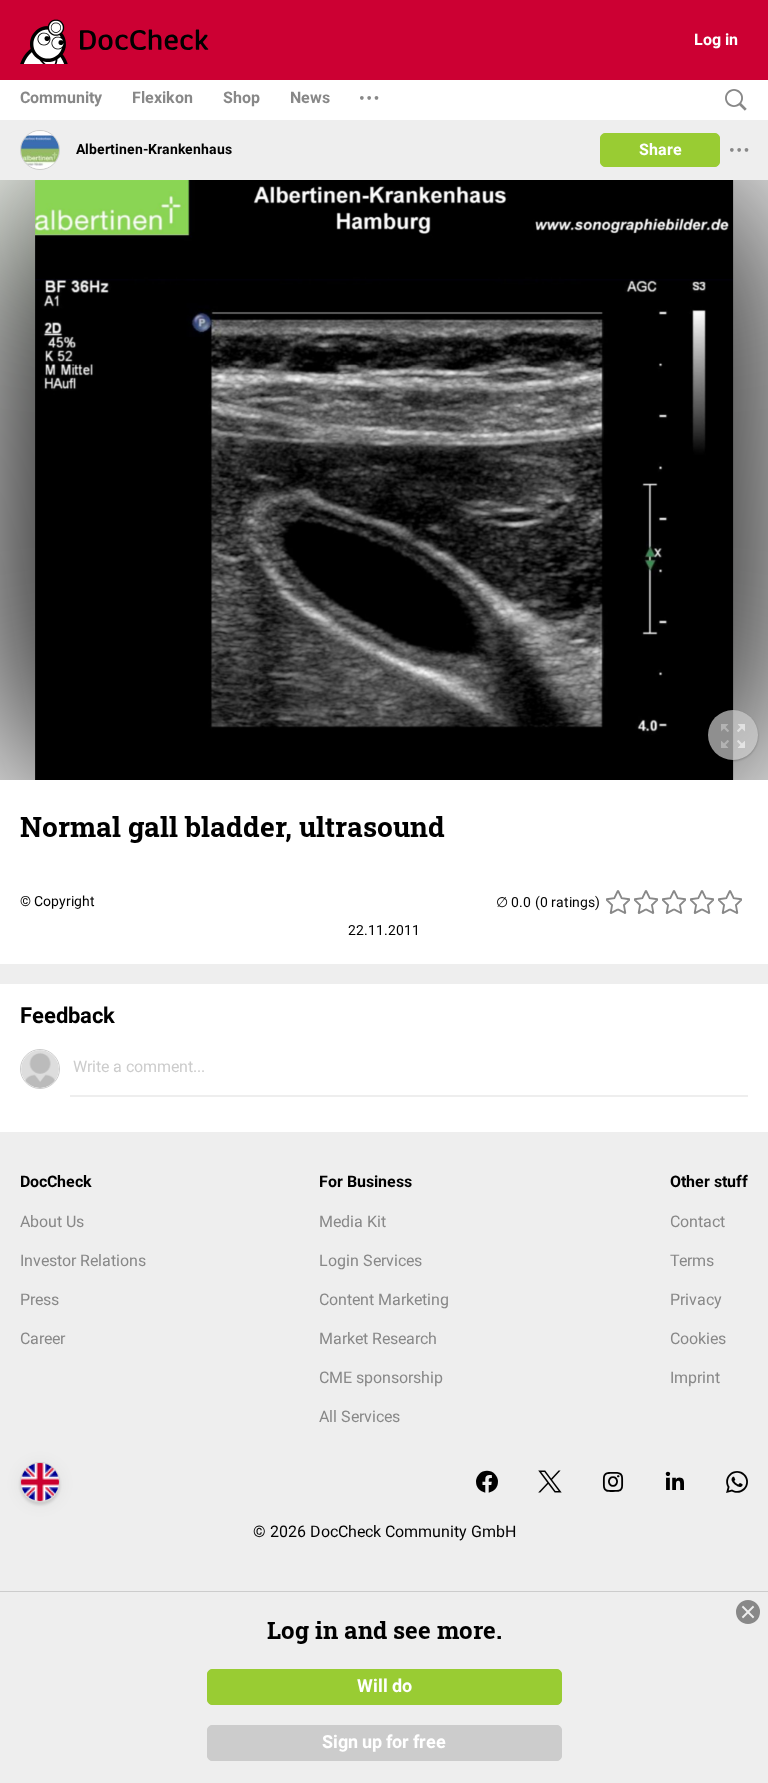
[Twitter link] (550, 1483)
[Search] (731, 100)
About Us (52, 1221)
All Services (359, 1416)
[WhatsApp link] (737, 1483)
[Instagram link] (613, 1483)
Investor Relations (83, 1260)
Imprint (695, 1377)
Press (39, 1299)
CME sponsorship (381, 1377)
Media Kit (352, 1221)
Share (660, 149)
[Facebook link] (487, 1483)
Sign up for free (384, 1742)
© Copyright (57, 901)
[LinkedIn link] (675, 1483)
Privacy (696, 1299)
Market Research (378, 1338)
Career (42, 1338)
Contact (697, 1221)
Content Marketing (384, 1299)
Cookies (698, 1338)
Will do (384, 1686)
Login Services (370, 1260)
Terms (692, 1260)
